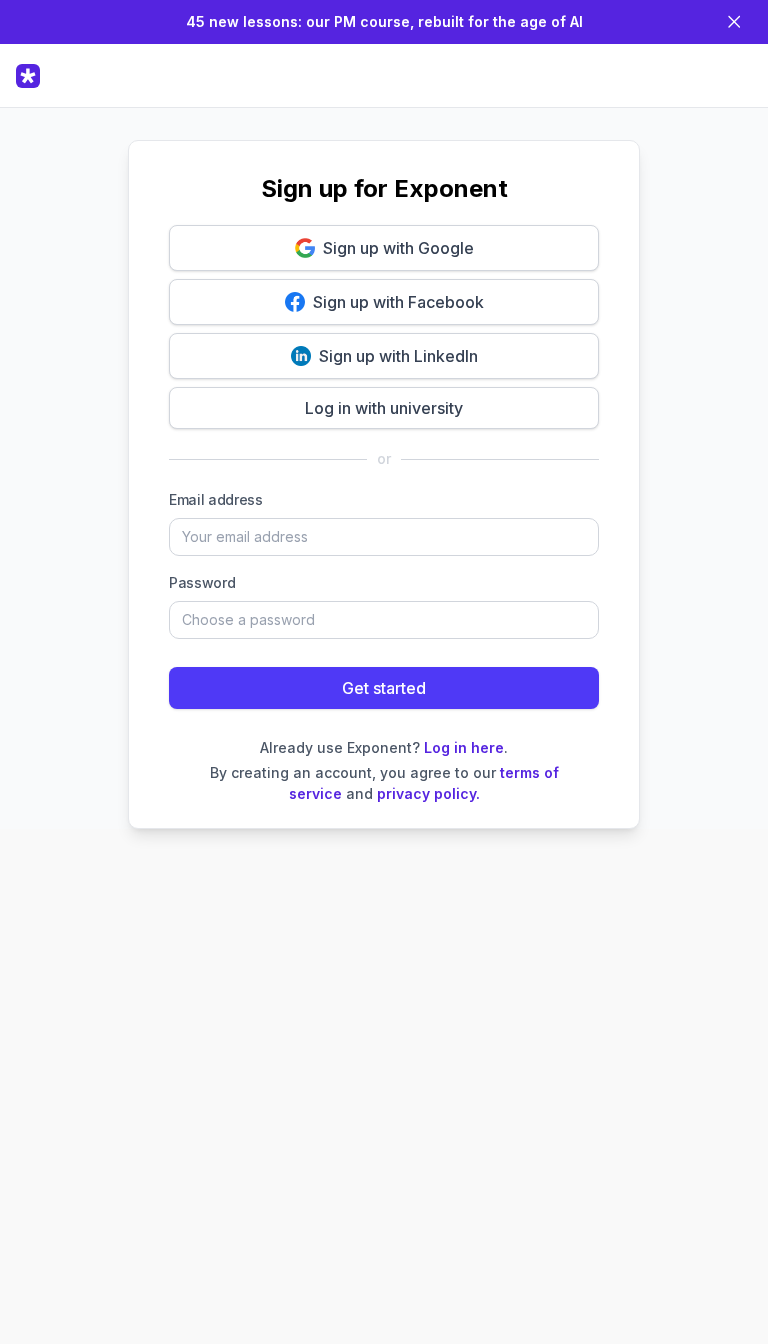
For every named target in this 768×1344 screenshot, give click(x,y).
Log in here (464, 747)
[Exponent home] (32, 76)
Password (202, 582)
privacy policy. (428, 793)
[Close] (734, 22)
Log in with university (384, 408)
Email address (215, 499)
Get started (384, 688)
